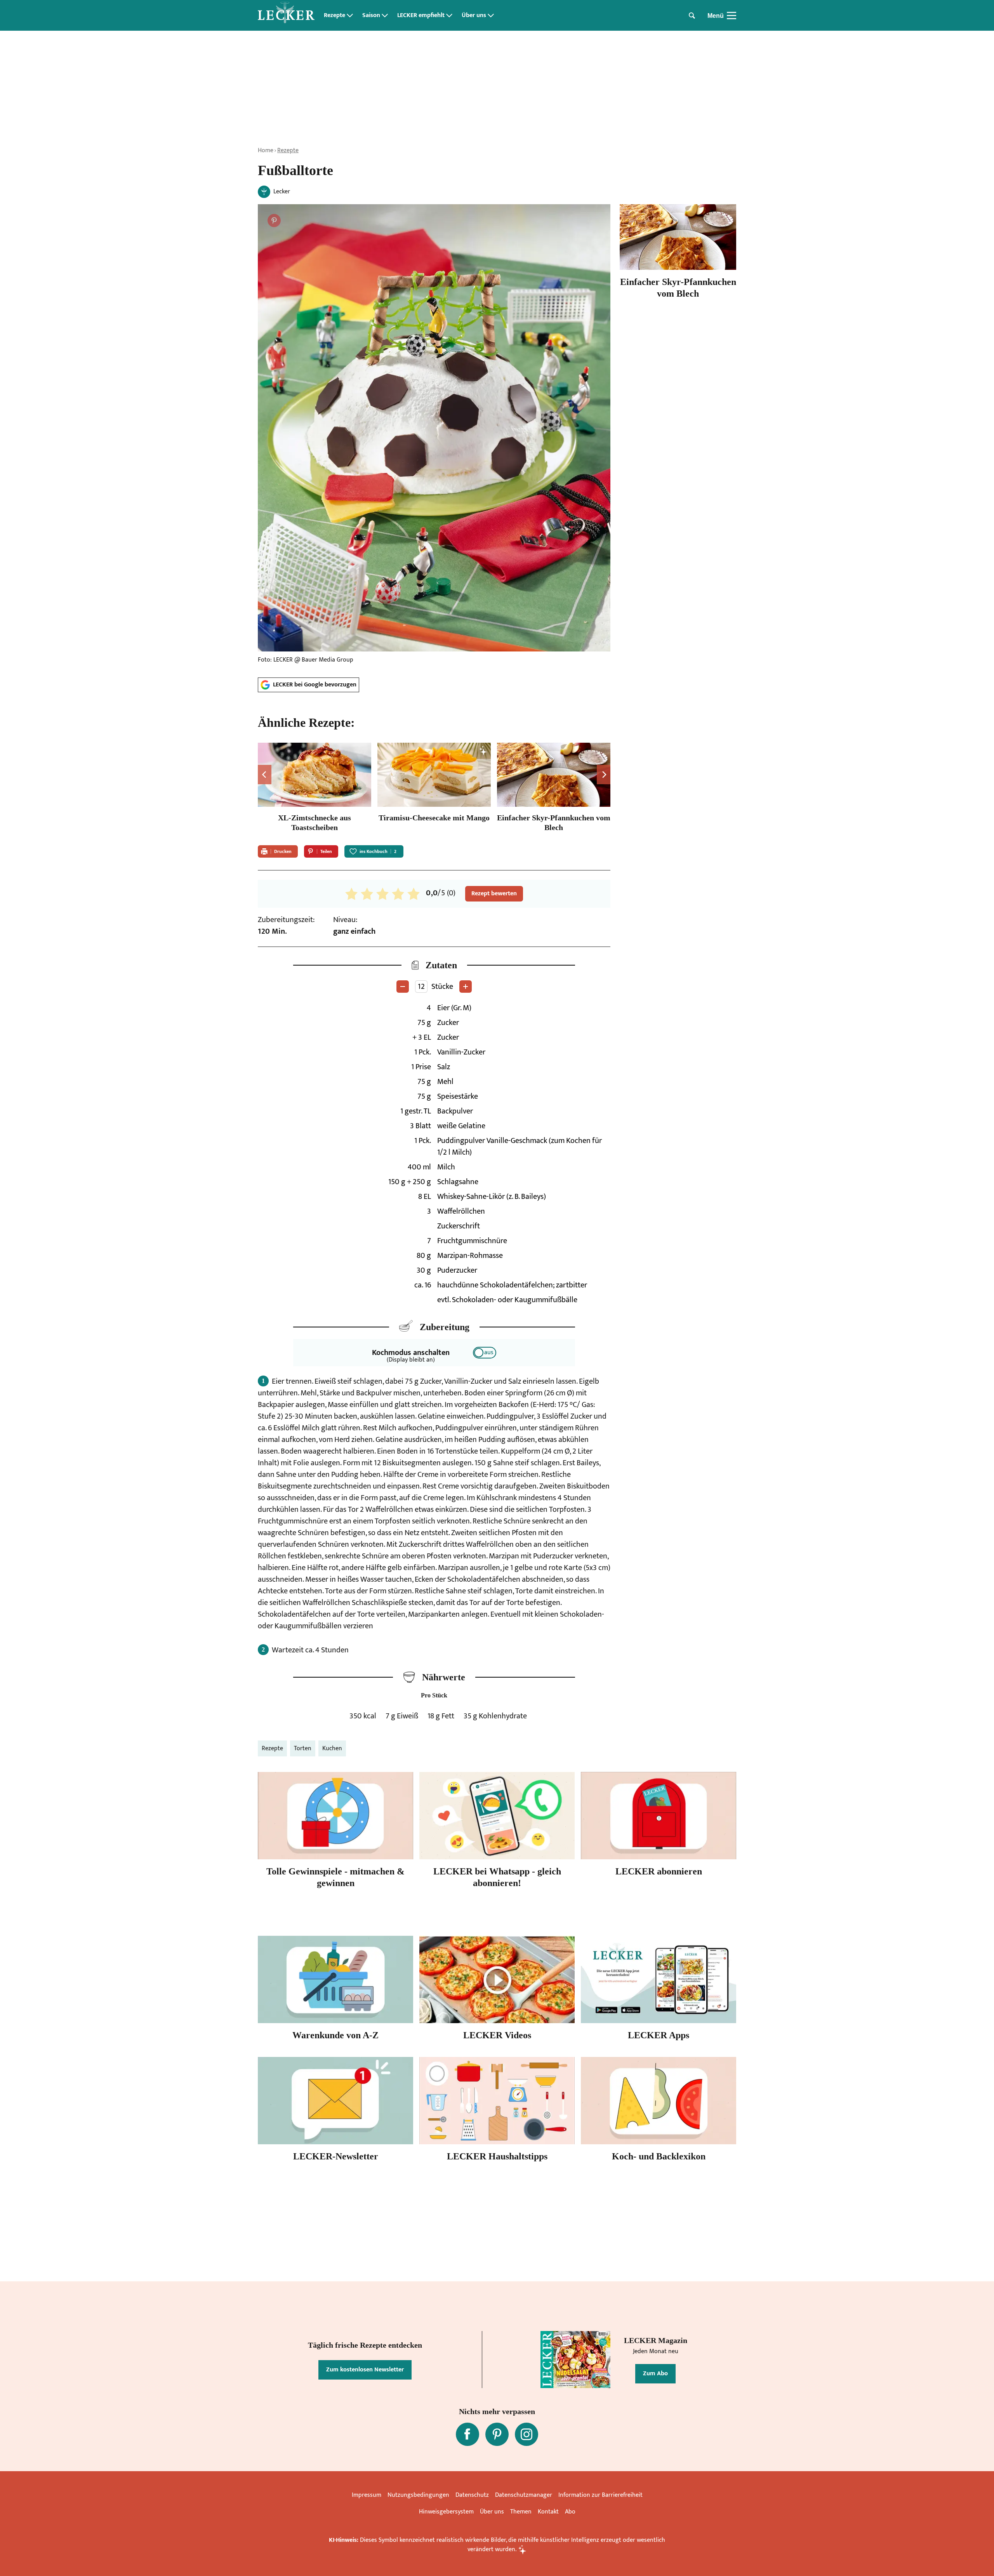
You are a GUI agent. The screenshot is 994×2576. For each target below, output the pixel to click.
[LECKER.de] (286, 16)
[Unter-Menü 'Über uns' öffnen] (491, 16)
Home (266, 150)
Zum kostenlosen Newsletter (365, 2370)
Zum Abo (655, 2374)
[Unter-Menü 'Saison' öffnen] (385, 16)
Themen (521, 2512)
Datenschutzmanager (524, 2495)
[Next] (604, 775)
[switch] (485, 1353)
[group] (434, 789)
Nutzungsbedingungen (418, 2495)
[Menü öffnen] (732, 16)
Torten (303, 1748)
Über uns (474, 16)
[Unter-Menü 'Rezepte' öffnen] (350, 16)
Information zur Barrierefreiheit (600, 2495)
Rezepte (335, 16)
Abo (570, 2512)
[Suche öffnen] (692, 16)
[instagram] (527, 2434)
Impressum (367, 2495)
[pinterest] (497, 2434)
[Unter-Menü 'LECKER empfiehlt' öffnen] (449, 16)
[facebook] (467, 2434)
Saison (371, 16)
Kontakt (548, 2512)
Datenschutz (472, 2495)
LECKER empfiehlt (421, 16)
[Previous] (265, 775)
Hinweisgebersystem (446, 2512)
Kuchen (332, 1748)
